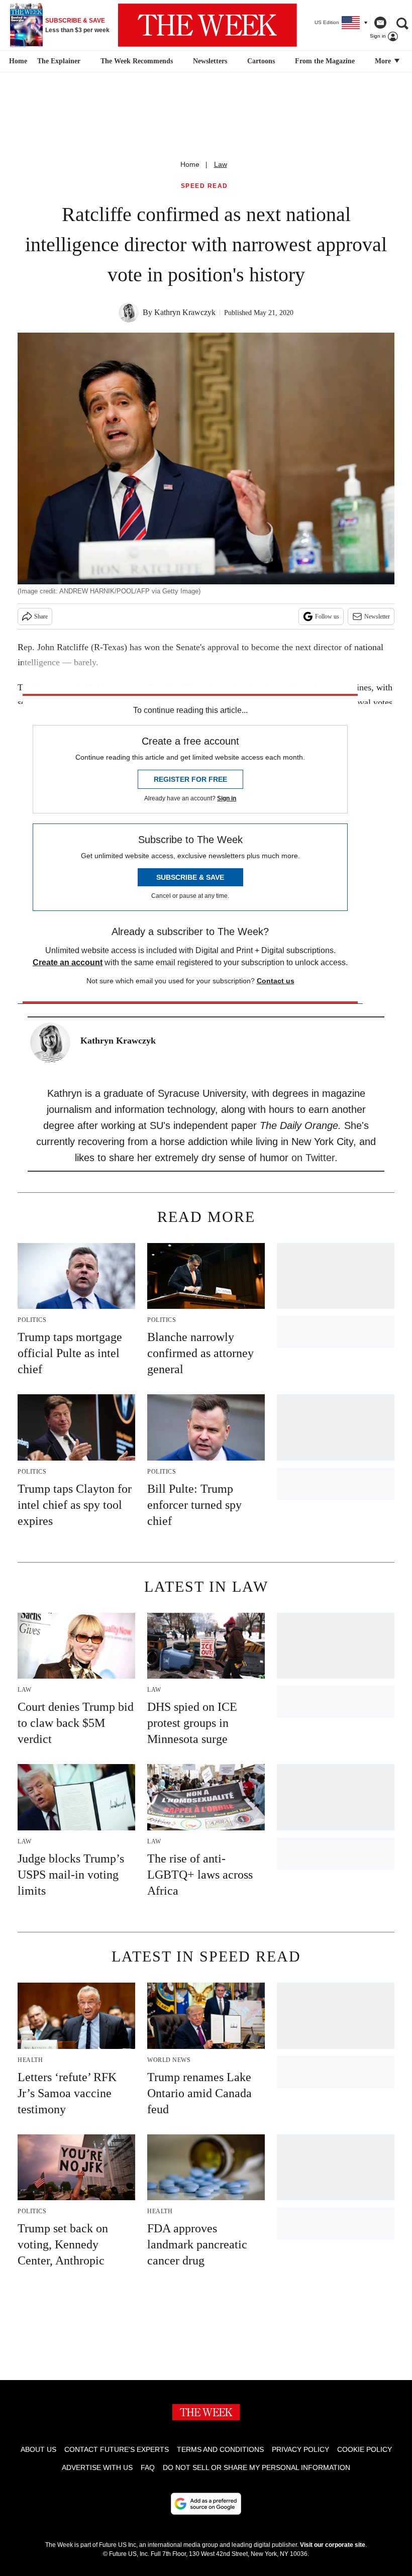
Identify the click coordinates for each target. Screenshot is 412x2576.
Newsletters (210, 61)
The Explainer (59, 61)
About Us (38, 2449)
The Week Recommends (137, 61)
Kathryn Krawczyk (185, 312)
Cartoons (261, 61)
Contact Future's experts (117, 2449)
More (384, 61)
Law (221, 164)
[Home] (17, 61)
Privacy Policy (300, 2449)
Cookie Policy (365, 2449)
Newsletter (377, 616)
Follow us (327, 616)
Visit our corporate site (333, 2545)
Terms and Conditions (220, 2449)
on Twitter (313, 1158)
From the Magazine (325, 61)
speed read (204, 186)
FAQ (148, 2467)
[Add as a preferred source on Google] (206, 2504)
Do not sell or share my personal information (256, 2467)
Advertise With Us (97, 2467)
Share (41, 616)
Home (190, 164)
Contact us (276, 981)
